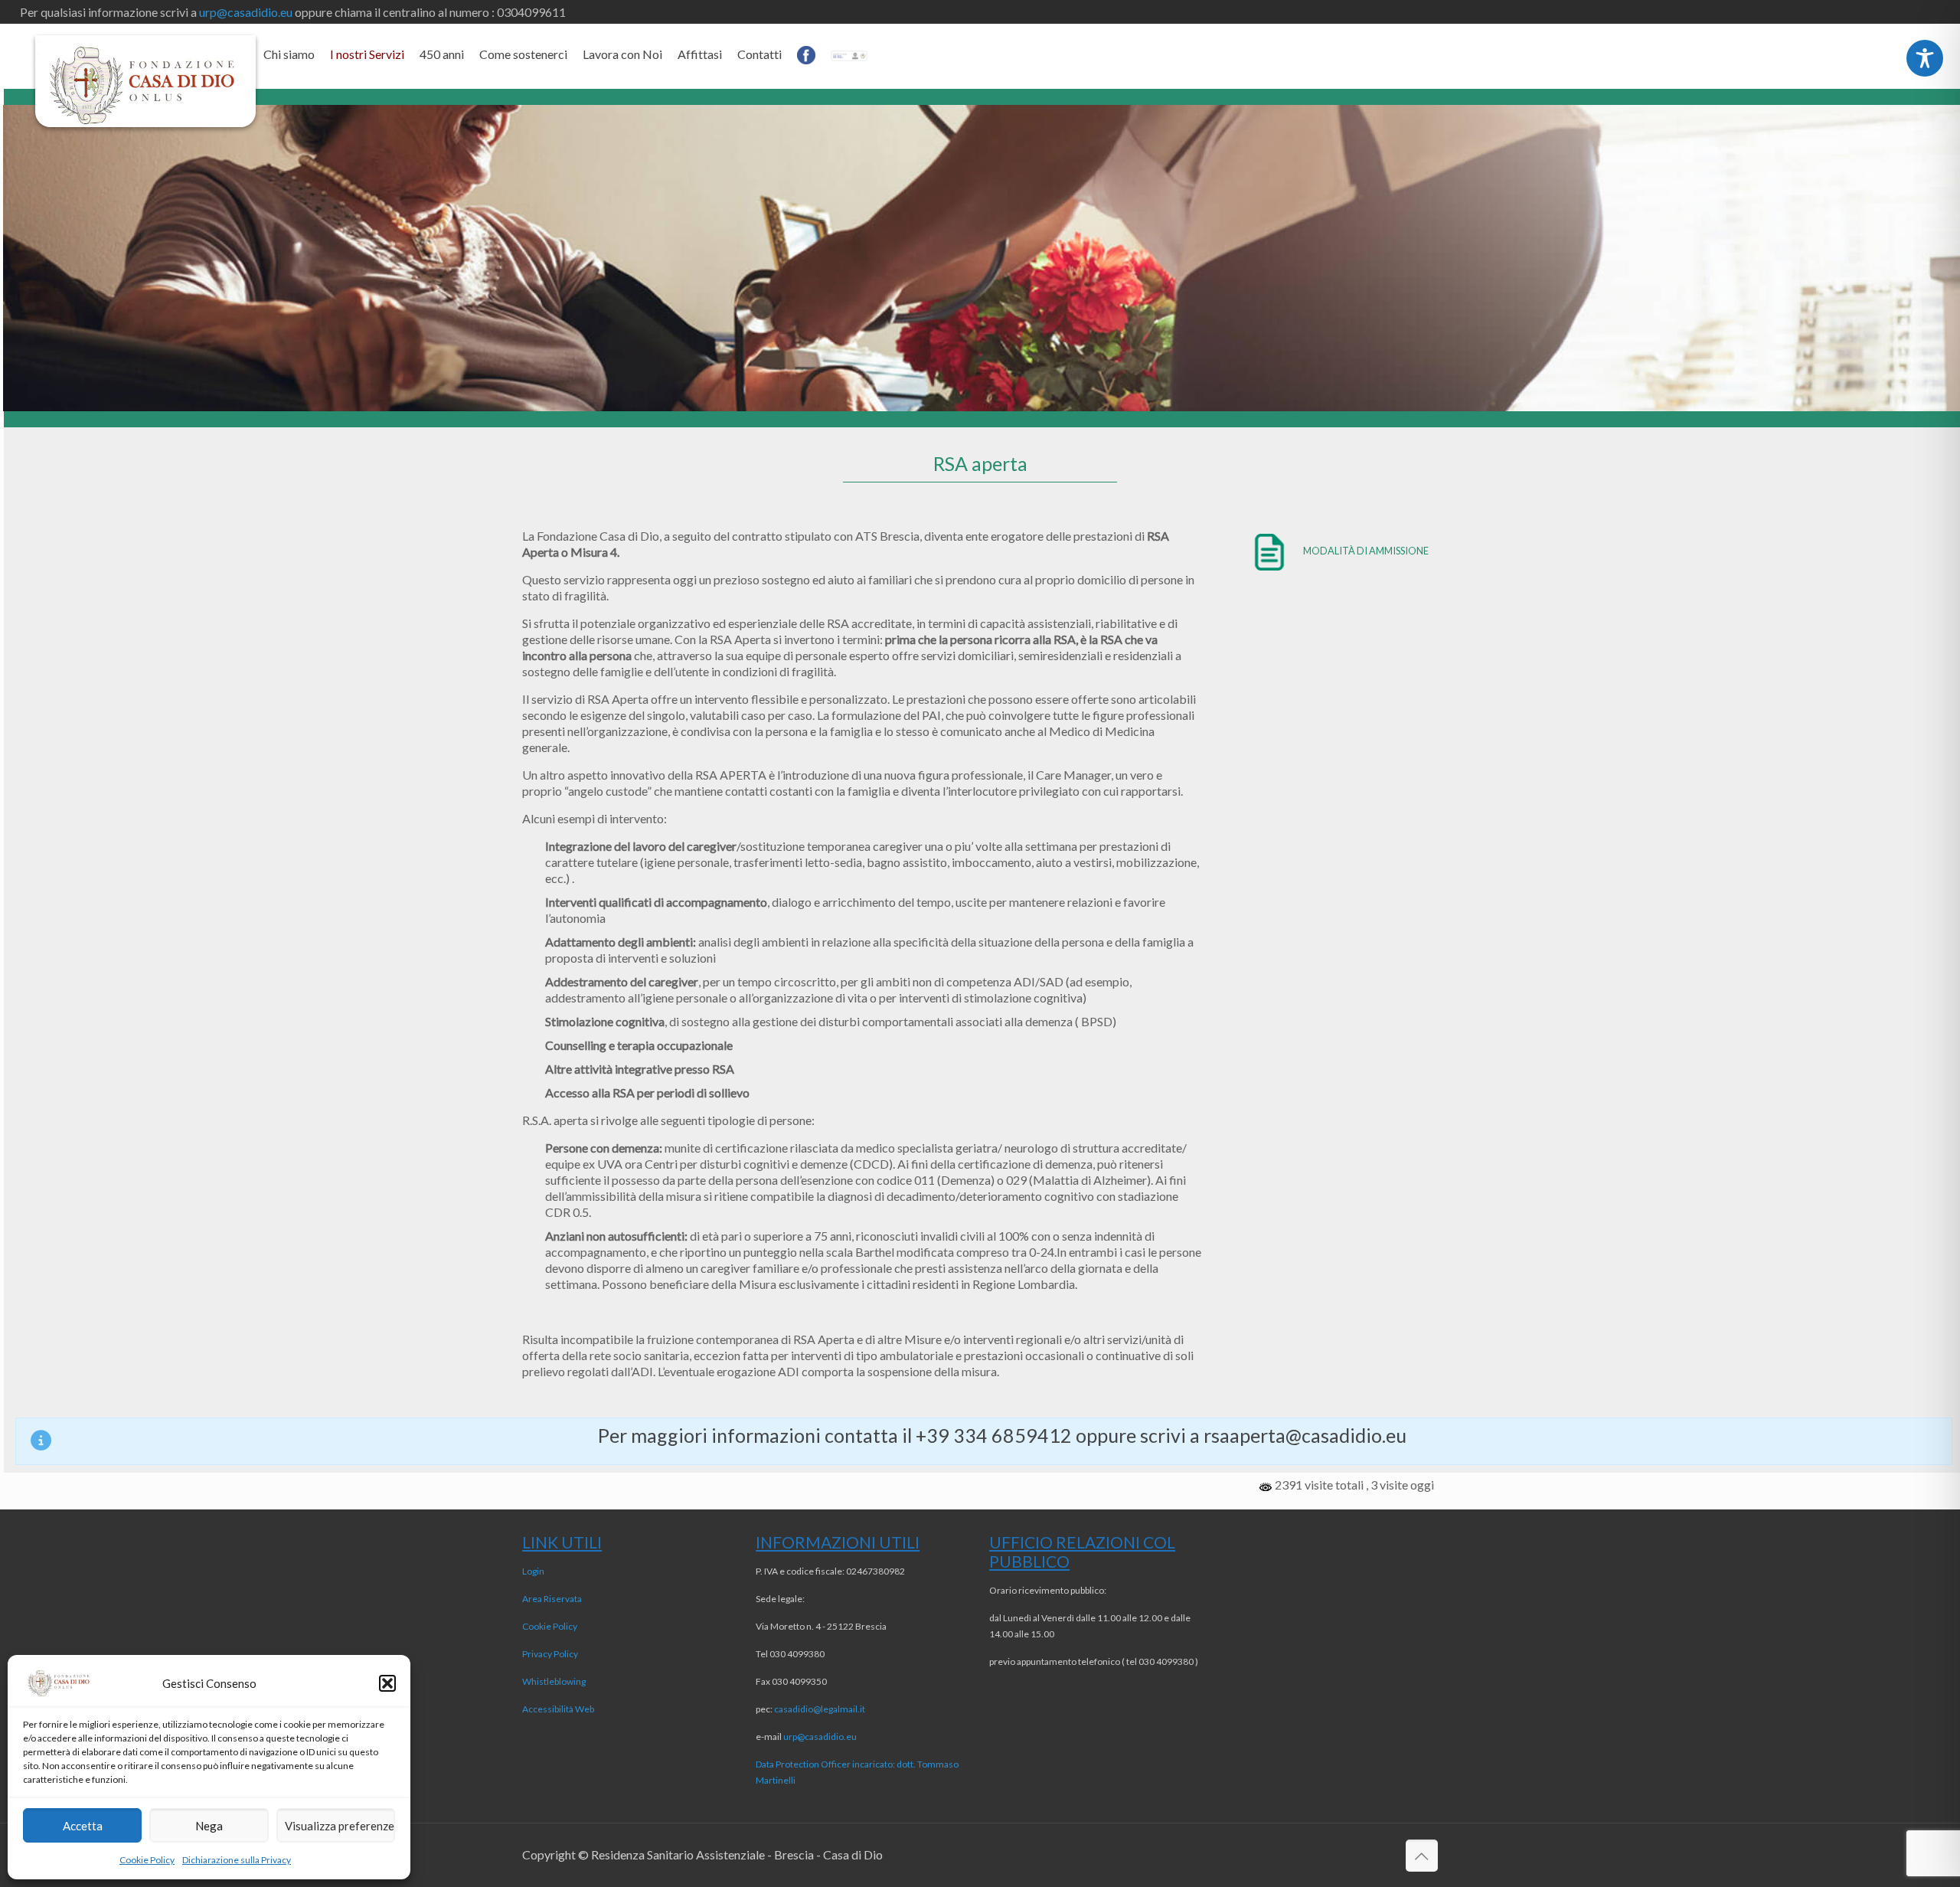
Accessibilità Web (558, 1709)
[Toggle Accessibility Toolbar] (1925, 58)
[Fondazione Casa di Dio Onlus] (145, 81)
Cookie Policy (147, 1860)
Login (533, 1571)
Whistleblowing (554, 1681)
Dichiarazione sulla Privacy (237, 1860)
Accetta (83, 1826)
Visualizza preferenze (340, 1826)
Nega (209, 1826)
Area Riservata (552, 1599)
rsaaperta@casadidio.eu (1305, 1435)
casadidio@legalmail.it (820, 1709)
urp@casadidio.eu (246, 12)
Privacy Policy (550, 1654)
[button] (387, 1683)
